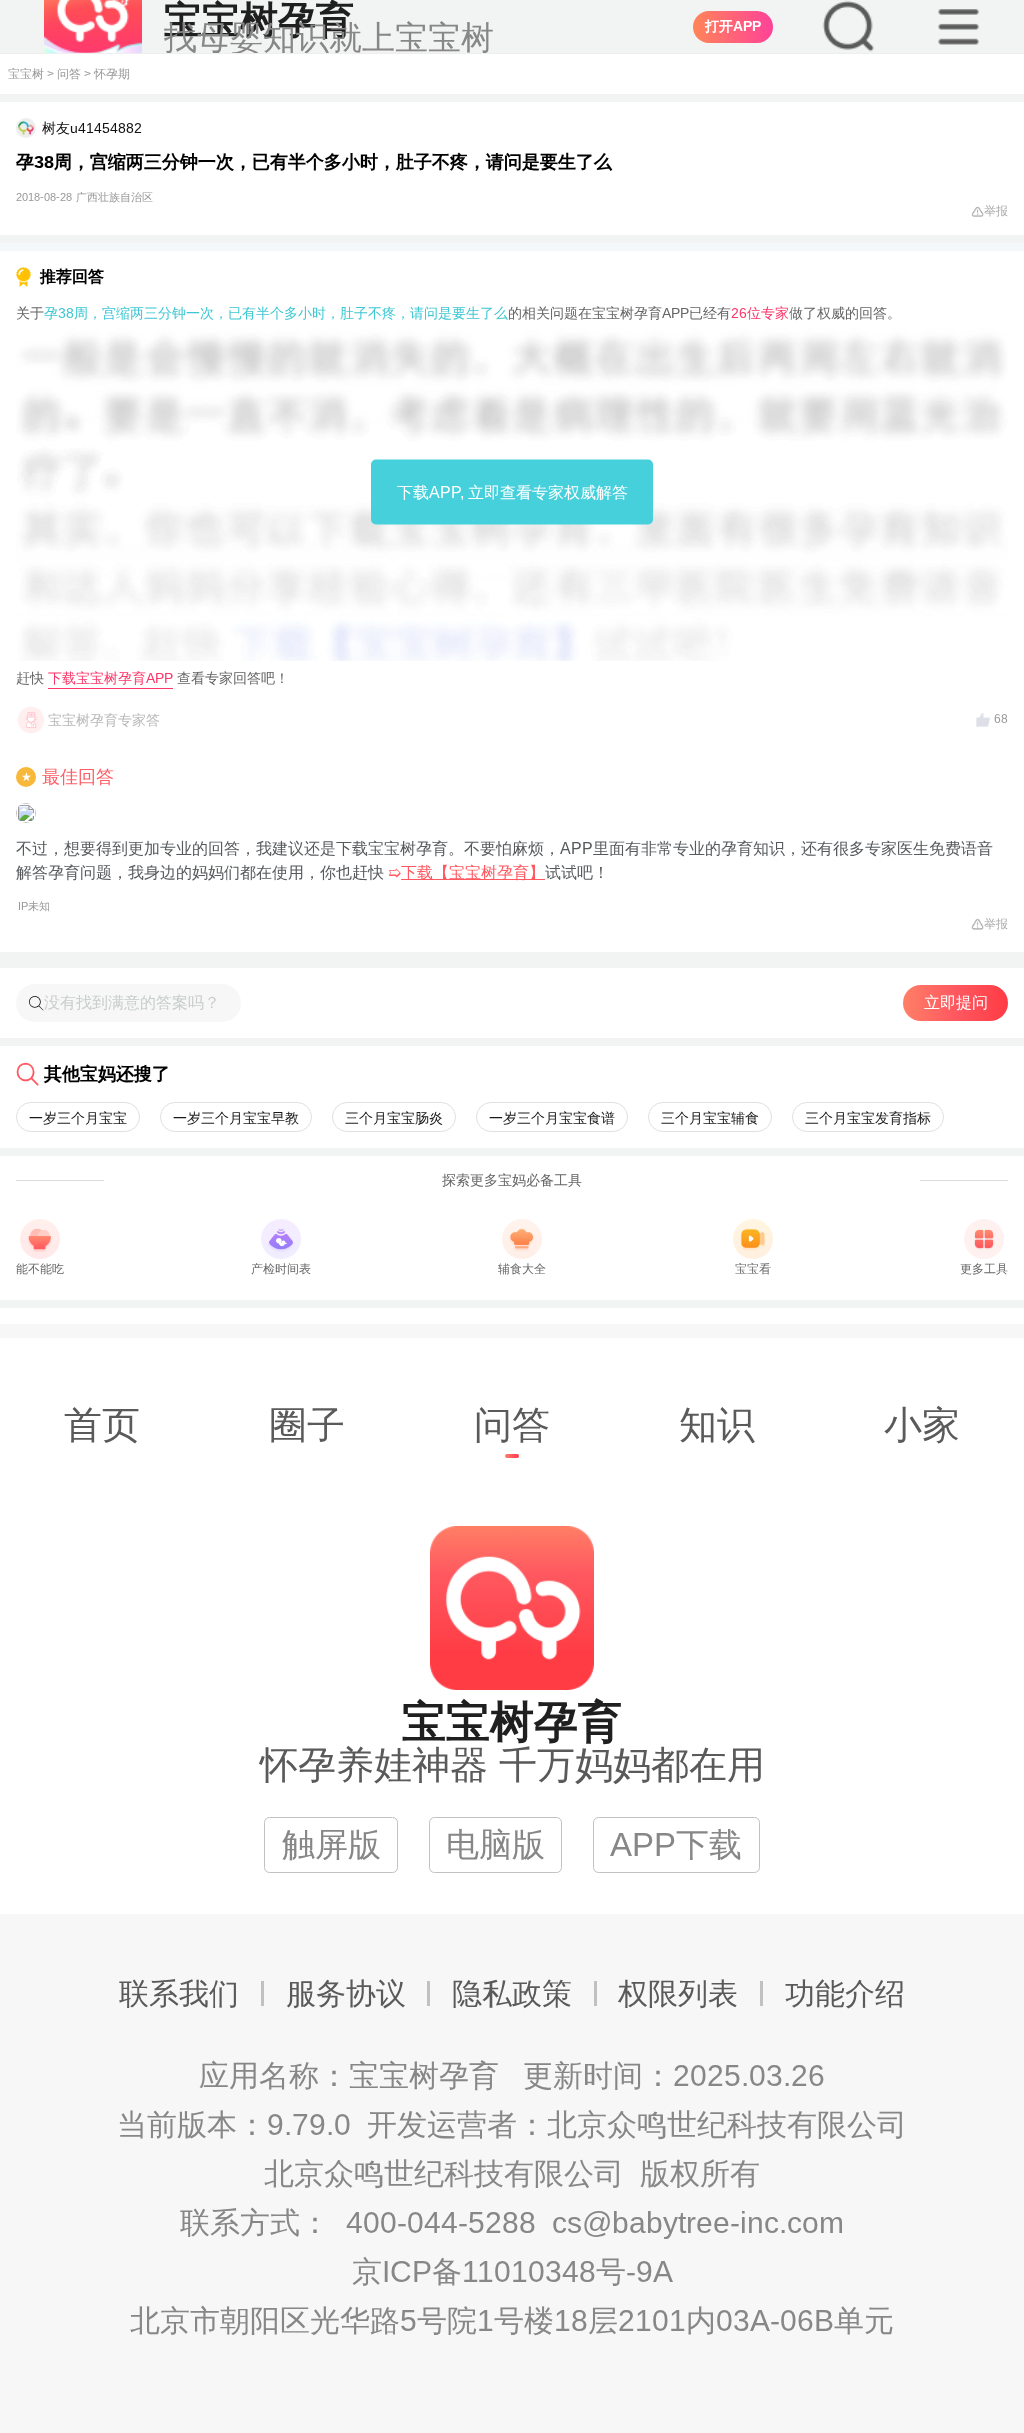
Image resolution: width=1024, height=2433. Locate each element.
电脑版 (495, 1844)
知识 (717, 1424)
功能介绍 (845, 1993)
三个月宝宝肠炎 (394, 1118)
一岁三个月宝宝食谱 (552, 1118)
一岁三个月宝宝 (78, 1118)
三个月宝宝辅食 (710, 1118)
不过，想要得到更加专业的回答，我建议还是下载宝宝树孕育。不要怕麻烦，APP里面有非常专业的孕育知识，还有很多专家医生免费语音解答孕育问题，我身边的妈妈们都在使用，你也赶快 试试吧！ (504, 876)
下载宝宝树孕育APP (110, 678)
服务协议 (346, 1993)
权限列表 (678, 1993)
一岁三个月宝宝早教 (236, 1118)
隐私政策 (512, 1993)
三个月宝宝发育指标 (868, 1118)
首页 (102, 1424)
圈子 (307, 1424)
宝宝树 (26, 74)
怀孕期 (112, 74)
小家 (922, 1424)
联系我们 (179, 1993)
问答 (69, 74)
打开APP (733, 26)
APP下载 (676, 1844)
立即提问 (956, 1002)
